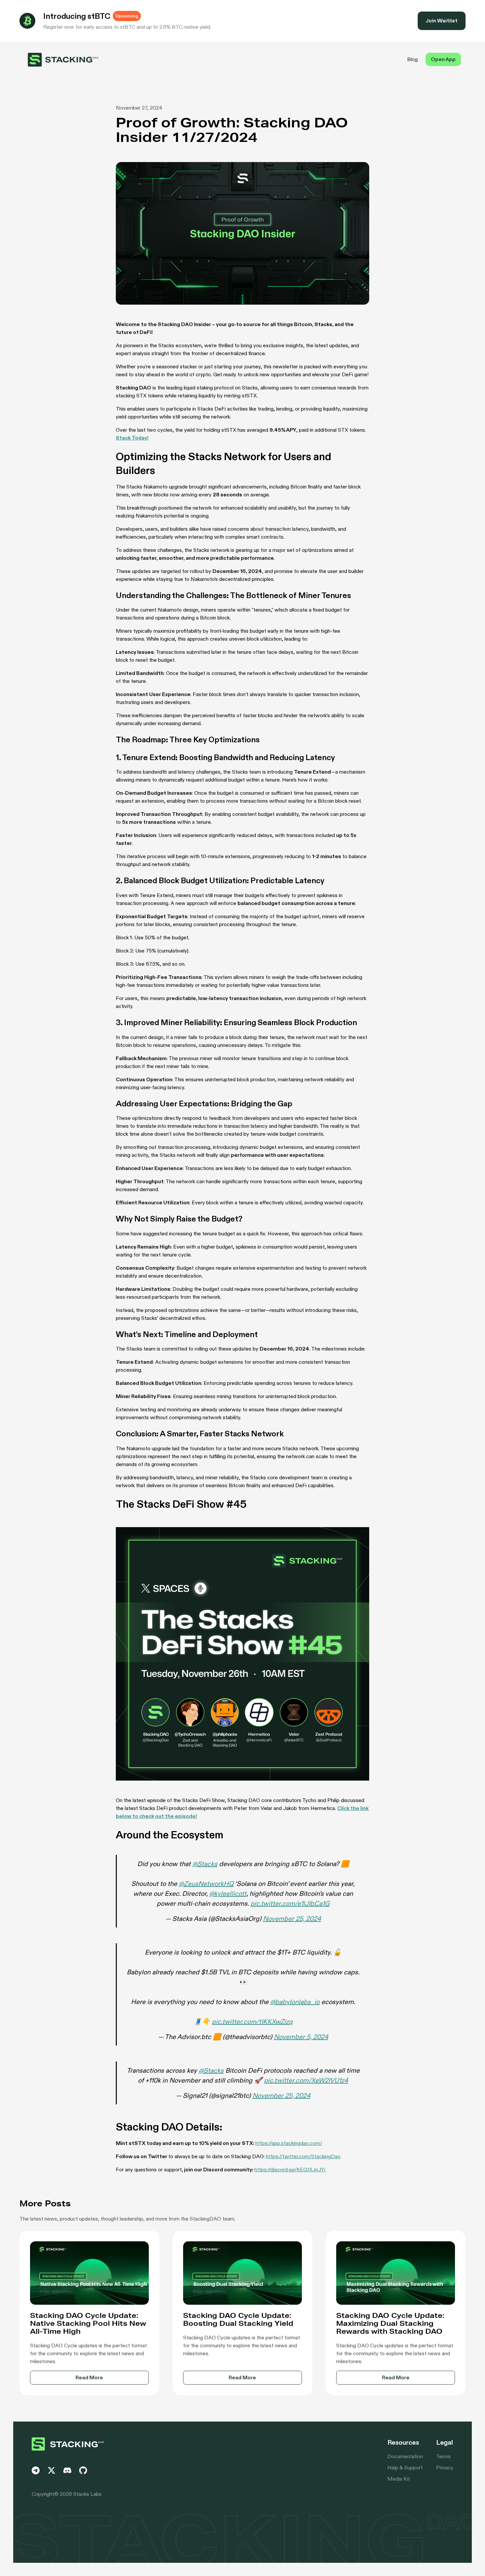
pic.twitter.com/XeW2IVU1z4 (306, 2080)
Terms (443, 2456)
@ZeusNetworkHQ (206, 1884)
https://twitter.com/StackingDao (303, 2156)
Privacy (445, 2468)
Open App (443, 59)
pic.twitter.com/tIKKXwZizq (252, 2022)
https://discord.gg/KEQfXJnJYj (290, 2170)
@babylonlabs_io (295, 2002)
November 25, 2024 (292, 1919)
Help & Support (405, 2468)
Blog (412, 59)
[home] (63, 60)
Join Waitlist (442, 21)
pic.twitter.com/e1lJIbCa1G (290, 1903)
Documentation (405, 2456)
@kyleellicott (228, 1893)
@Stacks (205, 1864)
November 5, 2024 (301, 2037)
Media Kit (399, 2479)
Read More (89, 2377)
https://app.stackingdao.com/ (289, 2143)
